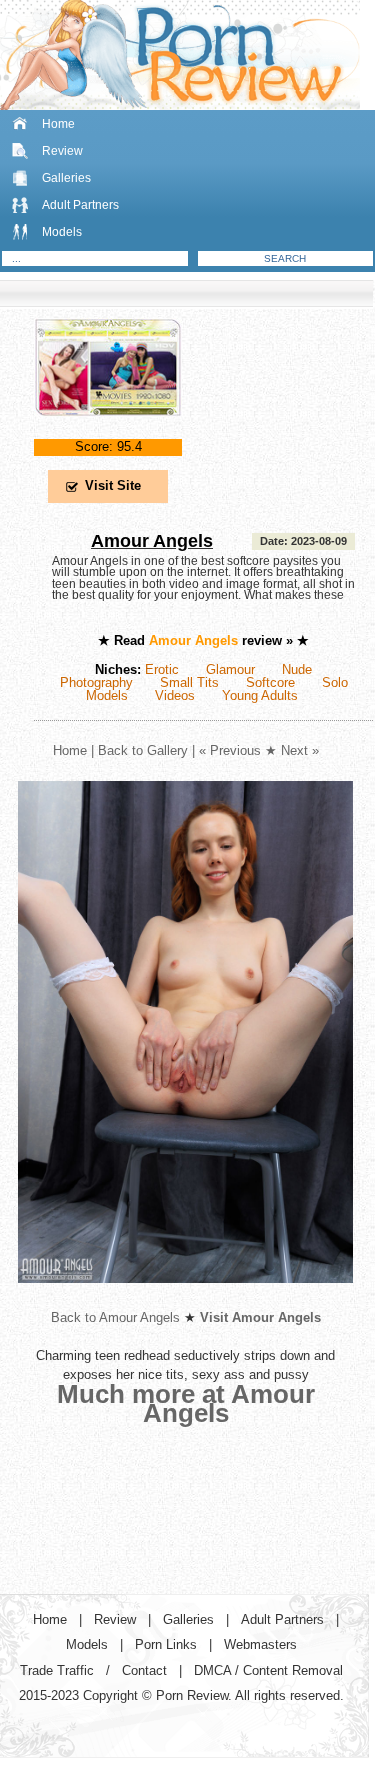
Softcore (270, 682)
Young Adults (260, 695)
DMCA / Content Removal (268, 1670)
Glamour (230, 669)
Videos (175, 695)
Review (62, 151)
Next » (300, 750)
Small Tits (189, 682)
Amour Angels (152, 541)
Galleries (66, 178)
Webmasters (260, 1644)
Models (62, 232)
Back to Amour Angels (115, 1317)
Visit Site (113, 485)
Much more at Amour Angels (186, 1403)
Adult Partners (80, 205)
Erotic (162, 669)
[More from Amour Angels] (185, 1298)
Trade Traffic (57, 1670)
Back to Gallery (143, 750)
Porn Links (166, 1644)
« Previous (230, 750)
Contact (144, 1670)
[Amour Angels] (108, 432)
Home (58, 124)
